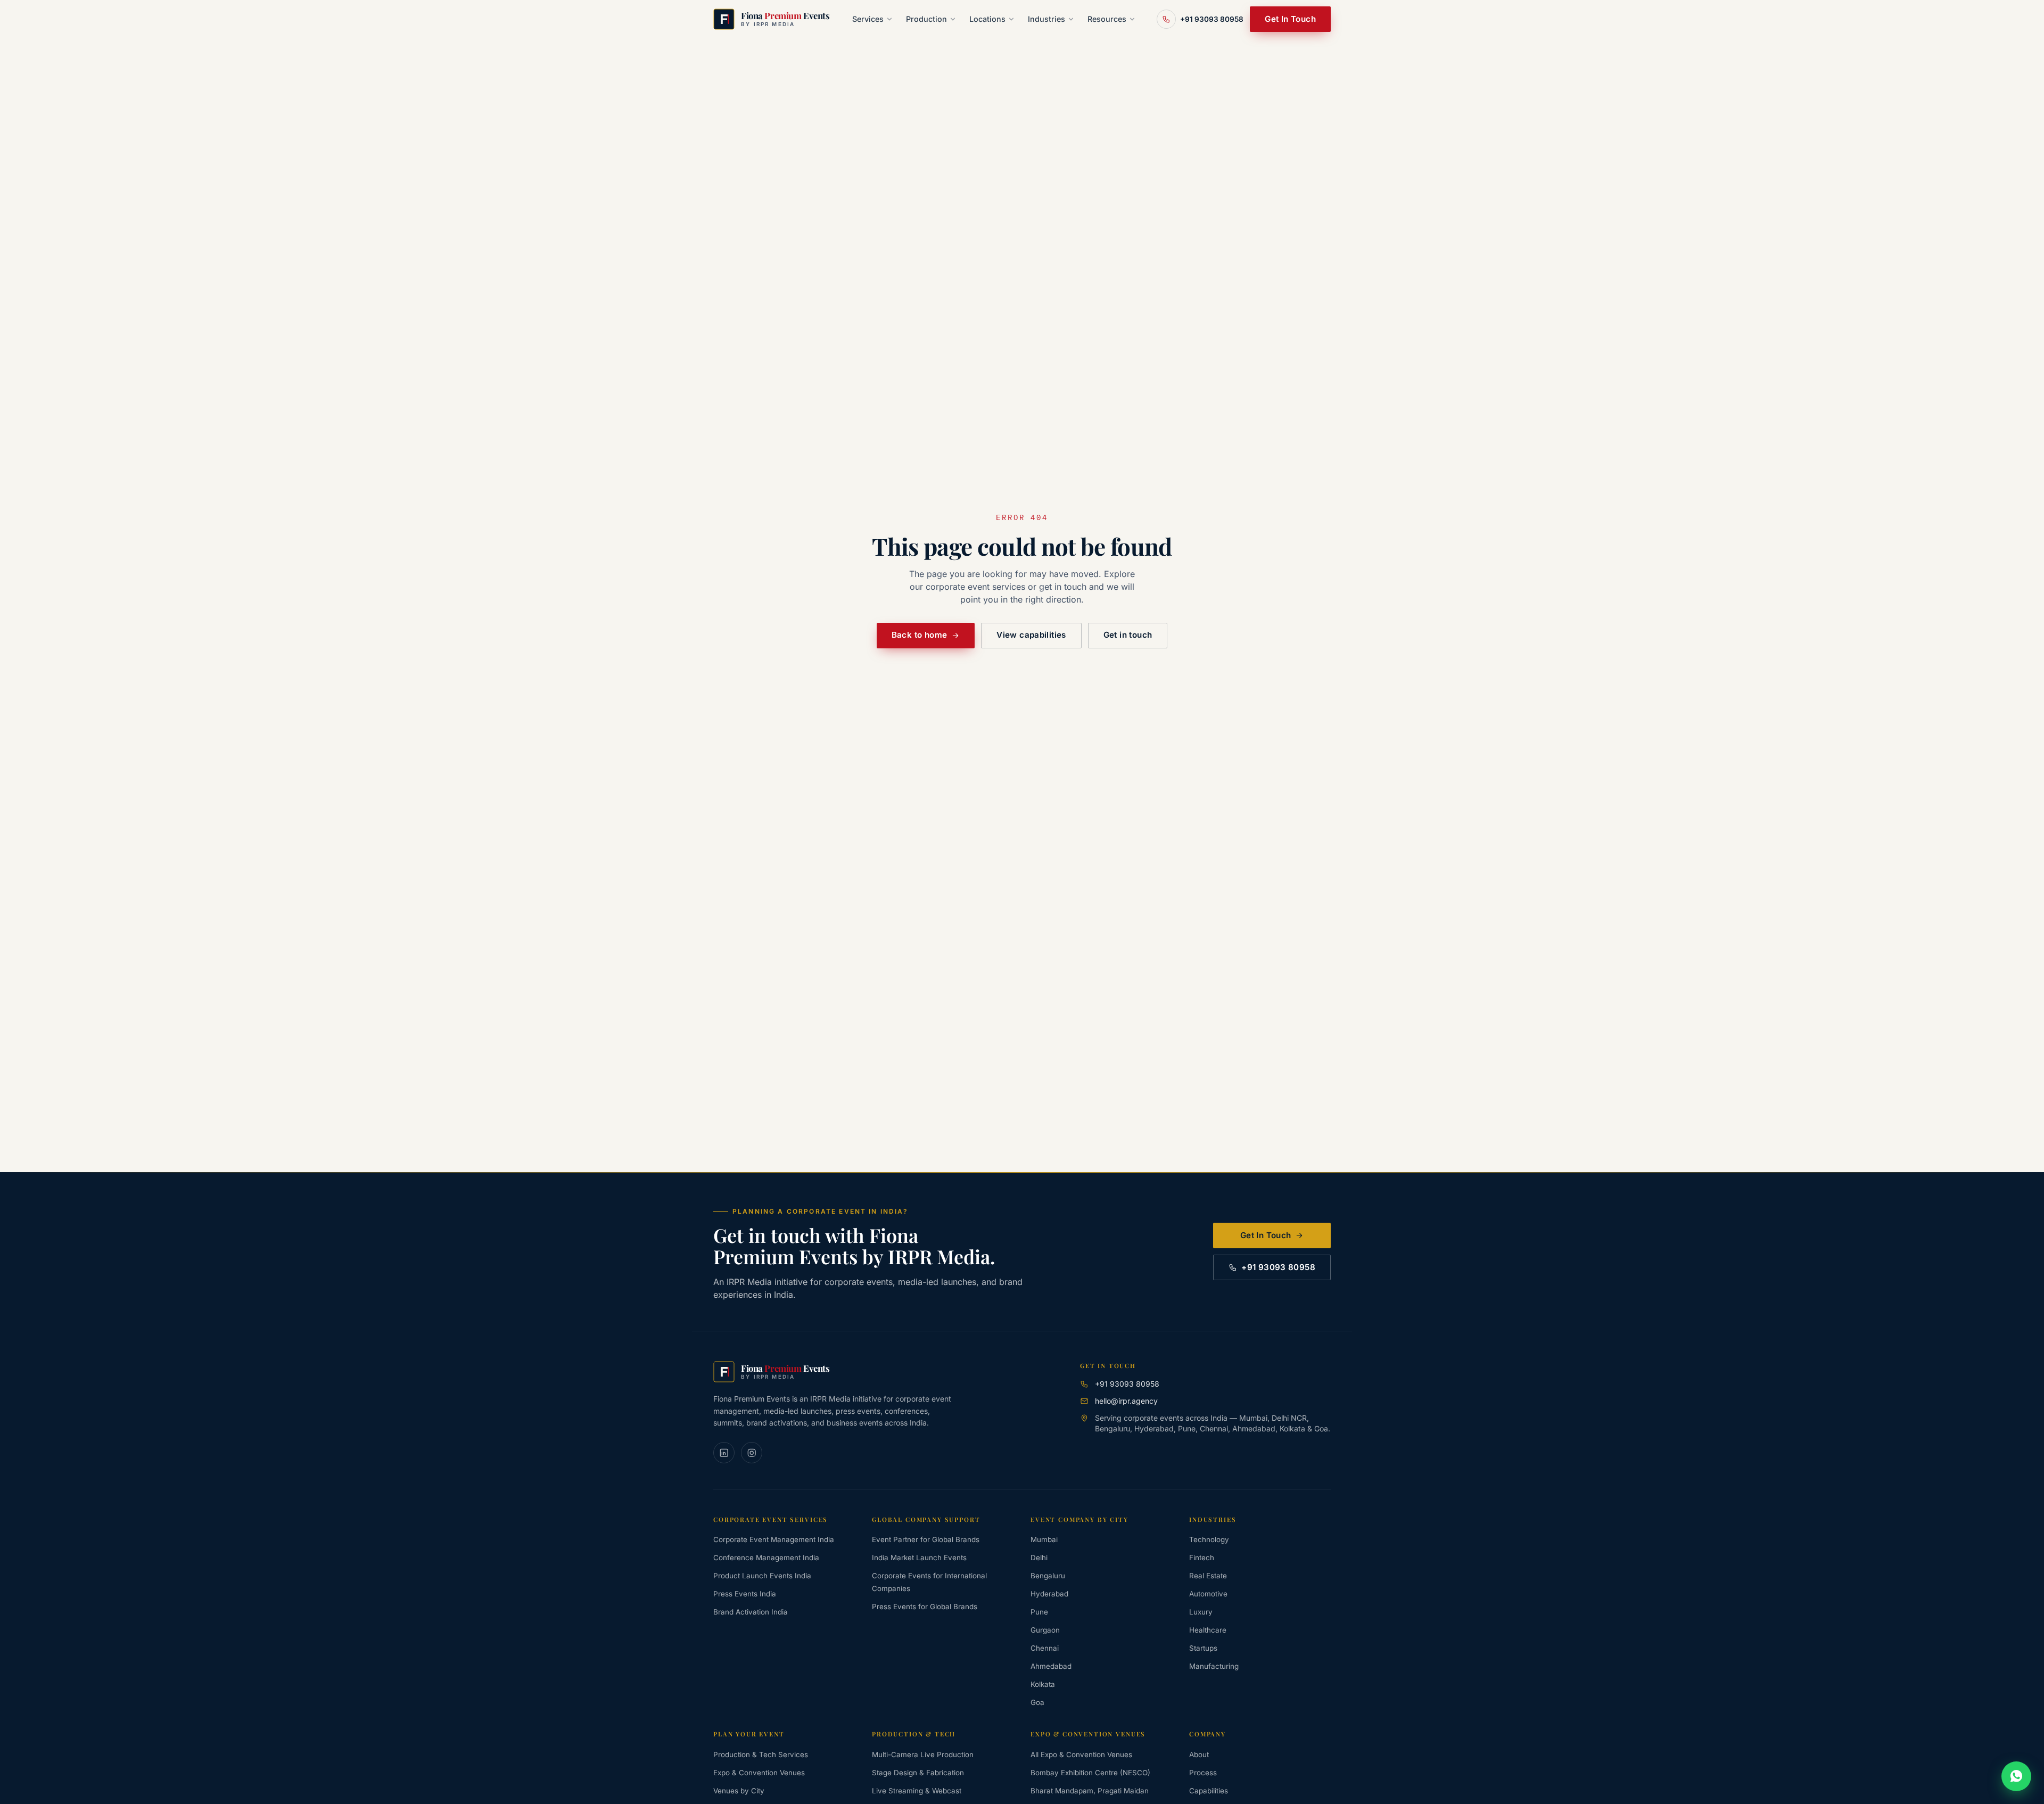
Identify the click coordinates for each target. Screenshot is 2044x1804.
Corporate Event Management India (774, 1539)
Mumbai (1044, 1539)
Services (868, 19)
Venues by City (739, 1791)
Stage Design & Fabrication (918, 1773)
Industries (1046, 19)
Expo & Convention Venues (759, 1773)
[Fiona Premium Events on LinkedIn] (724, 1453)
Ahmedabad (1051, 1666)
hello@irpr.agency (1126, 1401)
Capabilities (1209, 1791)
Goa (1037, 1702)
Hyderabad (1049, 1594)
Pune (1039, 1612)
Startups (1203, 1648)
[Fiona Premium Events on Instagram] (752, 1453)
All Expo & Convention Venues (1081, 1754)
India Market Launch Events (919, 1558)
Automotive (1208, 1594)
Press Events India (745, 1594)
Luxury (1201, 1612)
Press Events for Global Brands (925, 1607)
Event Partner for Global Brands (926, 1539)
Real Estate (1208, 1576)
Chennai (1045, 1648)
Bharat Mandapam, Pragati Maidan (1090, 1791)
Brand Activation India (751, 1612)
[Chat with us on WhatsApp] (2016, 1776)
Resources (1107, 19)
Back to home (920, 635)
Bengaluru (1048, 1576)
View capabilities (1031, 635)
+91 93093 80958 (1278, 1267)
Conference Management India (766, 1558)
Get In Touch (1290, 19)
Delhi (1039, 1558)
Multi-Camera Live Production (923, 1754)
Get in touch (1128, 635)
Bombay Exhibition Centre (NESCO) (1090, 1773)
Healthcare (1208, 1630)
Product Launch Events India (762, 1576)
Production (926, 19)
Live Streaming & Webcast (917, 1791)
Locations (987, 19)
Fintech (1202, 1558)
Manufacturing (1214, 1666)
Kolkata (1043, 1684)
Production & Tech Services (761, 1754)
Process (1203, 1773)
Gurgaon (1045, 1630)
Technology (1209, 1539)
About (1199, 1754)
